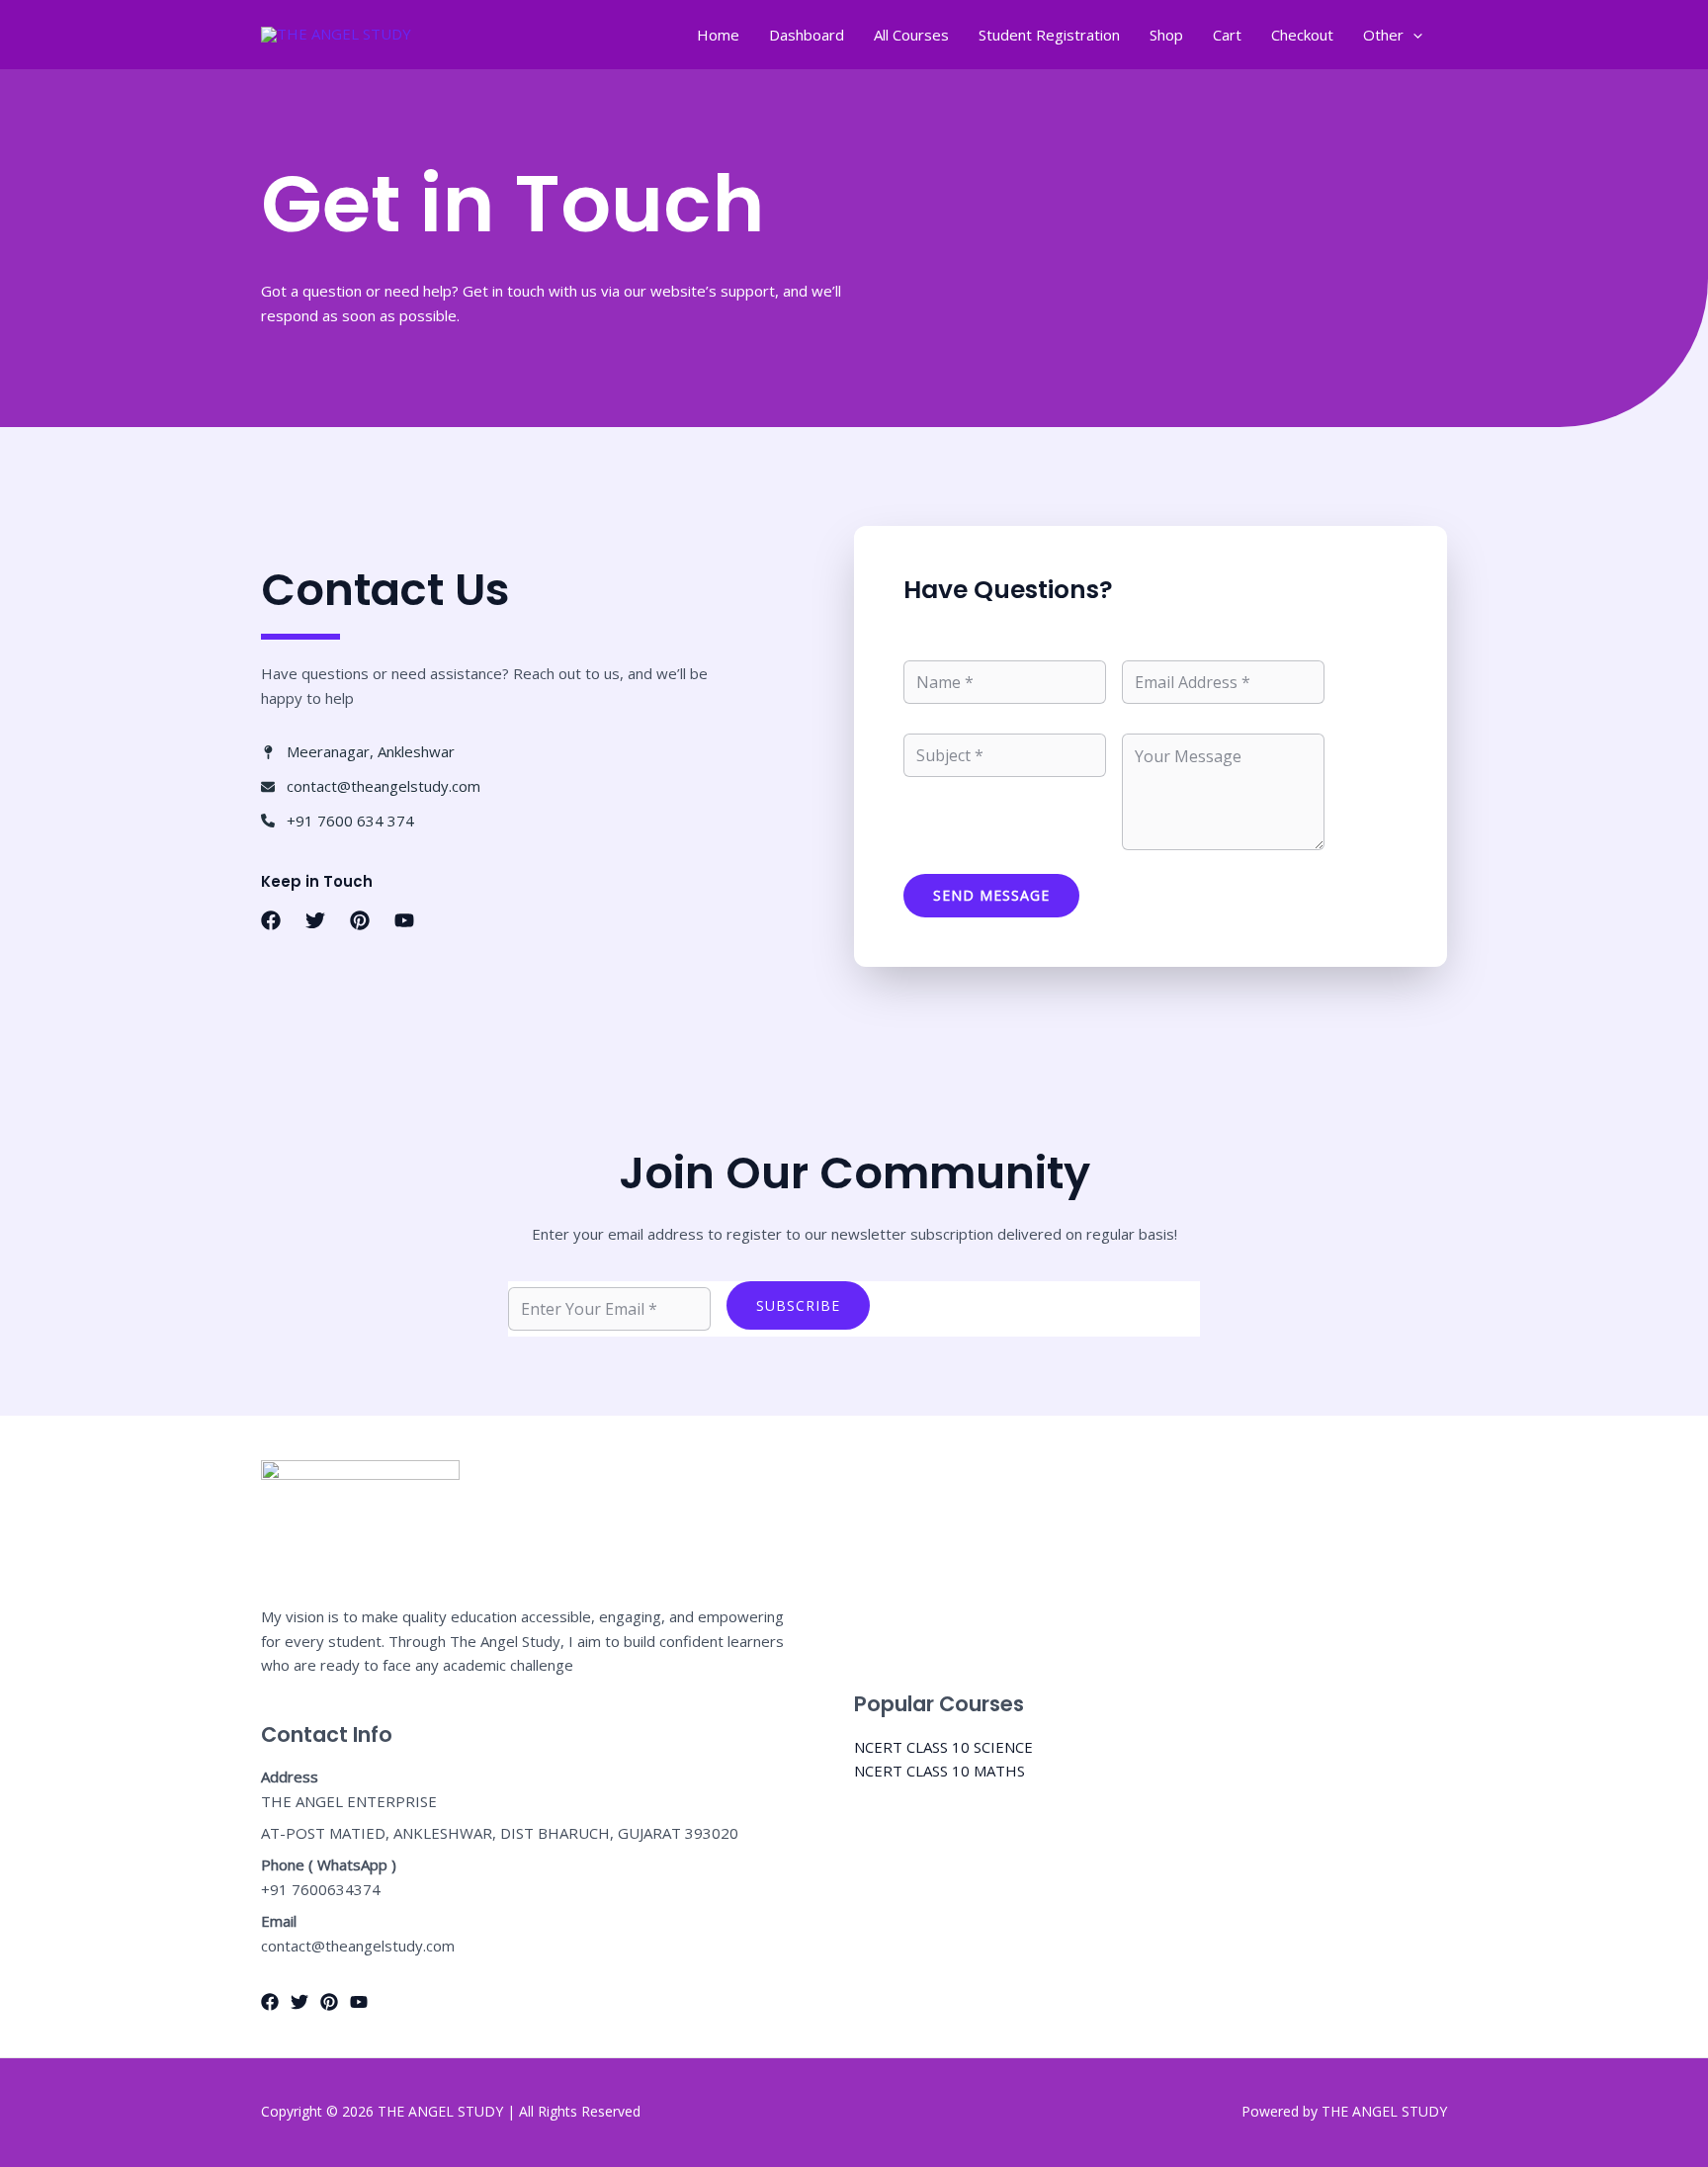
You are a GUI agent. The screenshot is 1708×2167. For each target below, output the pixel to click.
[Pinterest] (329, 2002)
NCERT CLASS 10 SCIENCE (943, 1747)
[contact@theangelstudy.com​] (371, 786)
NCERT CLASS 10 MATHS (939, 1771)
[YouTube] (359, 2002)
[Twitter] (299, 2002)
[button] (271, 920)
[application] (1413, 35)
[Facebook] (270, 2002)
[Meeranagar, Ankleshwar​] (358, 752)
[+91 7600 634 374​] (338, 821)
